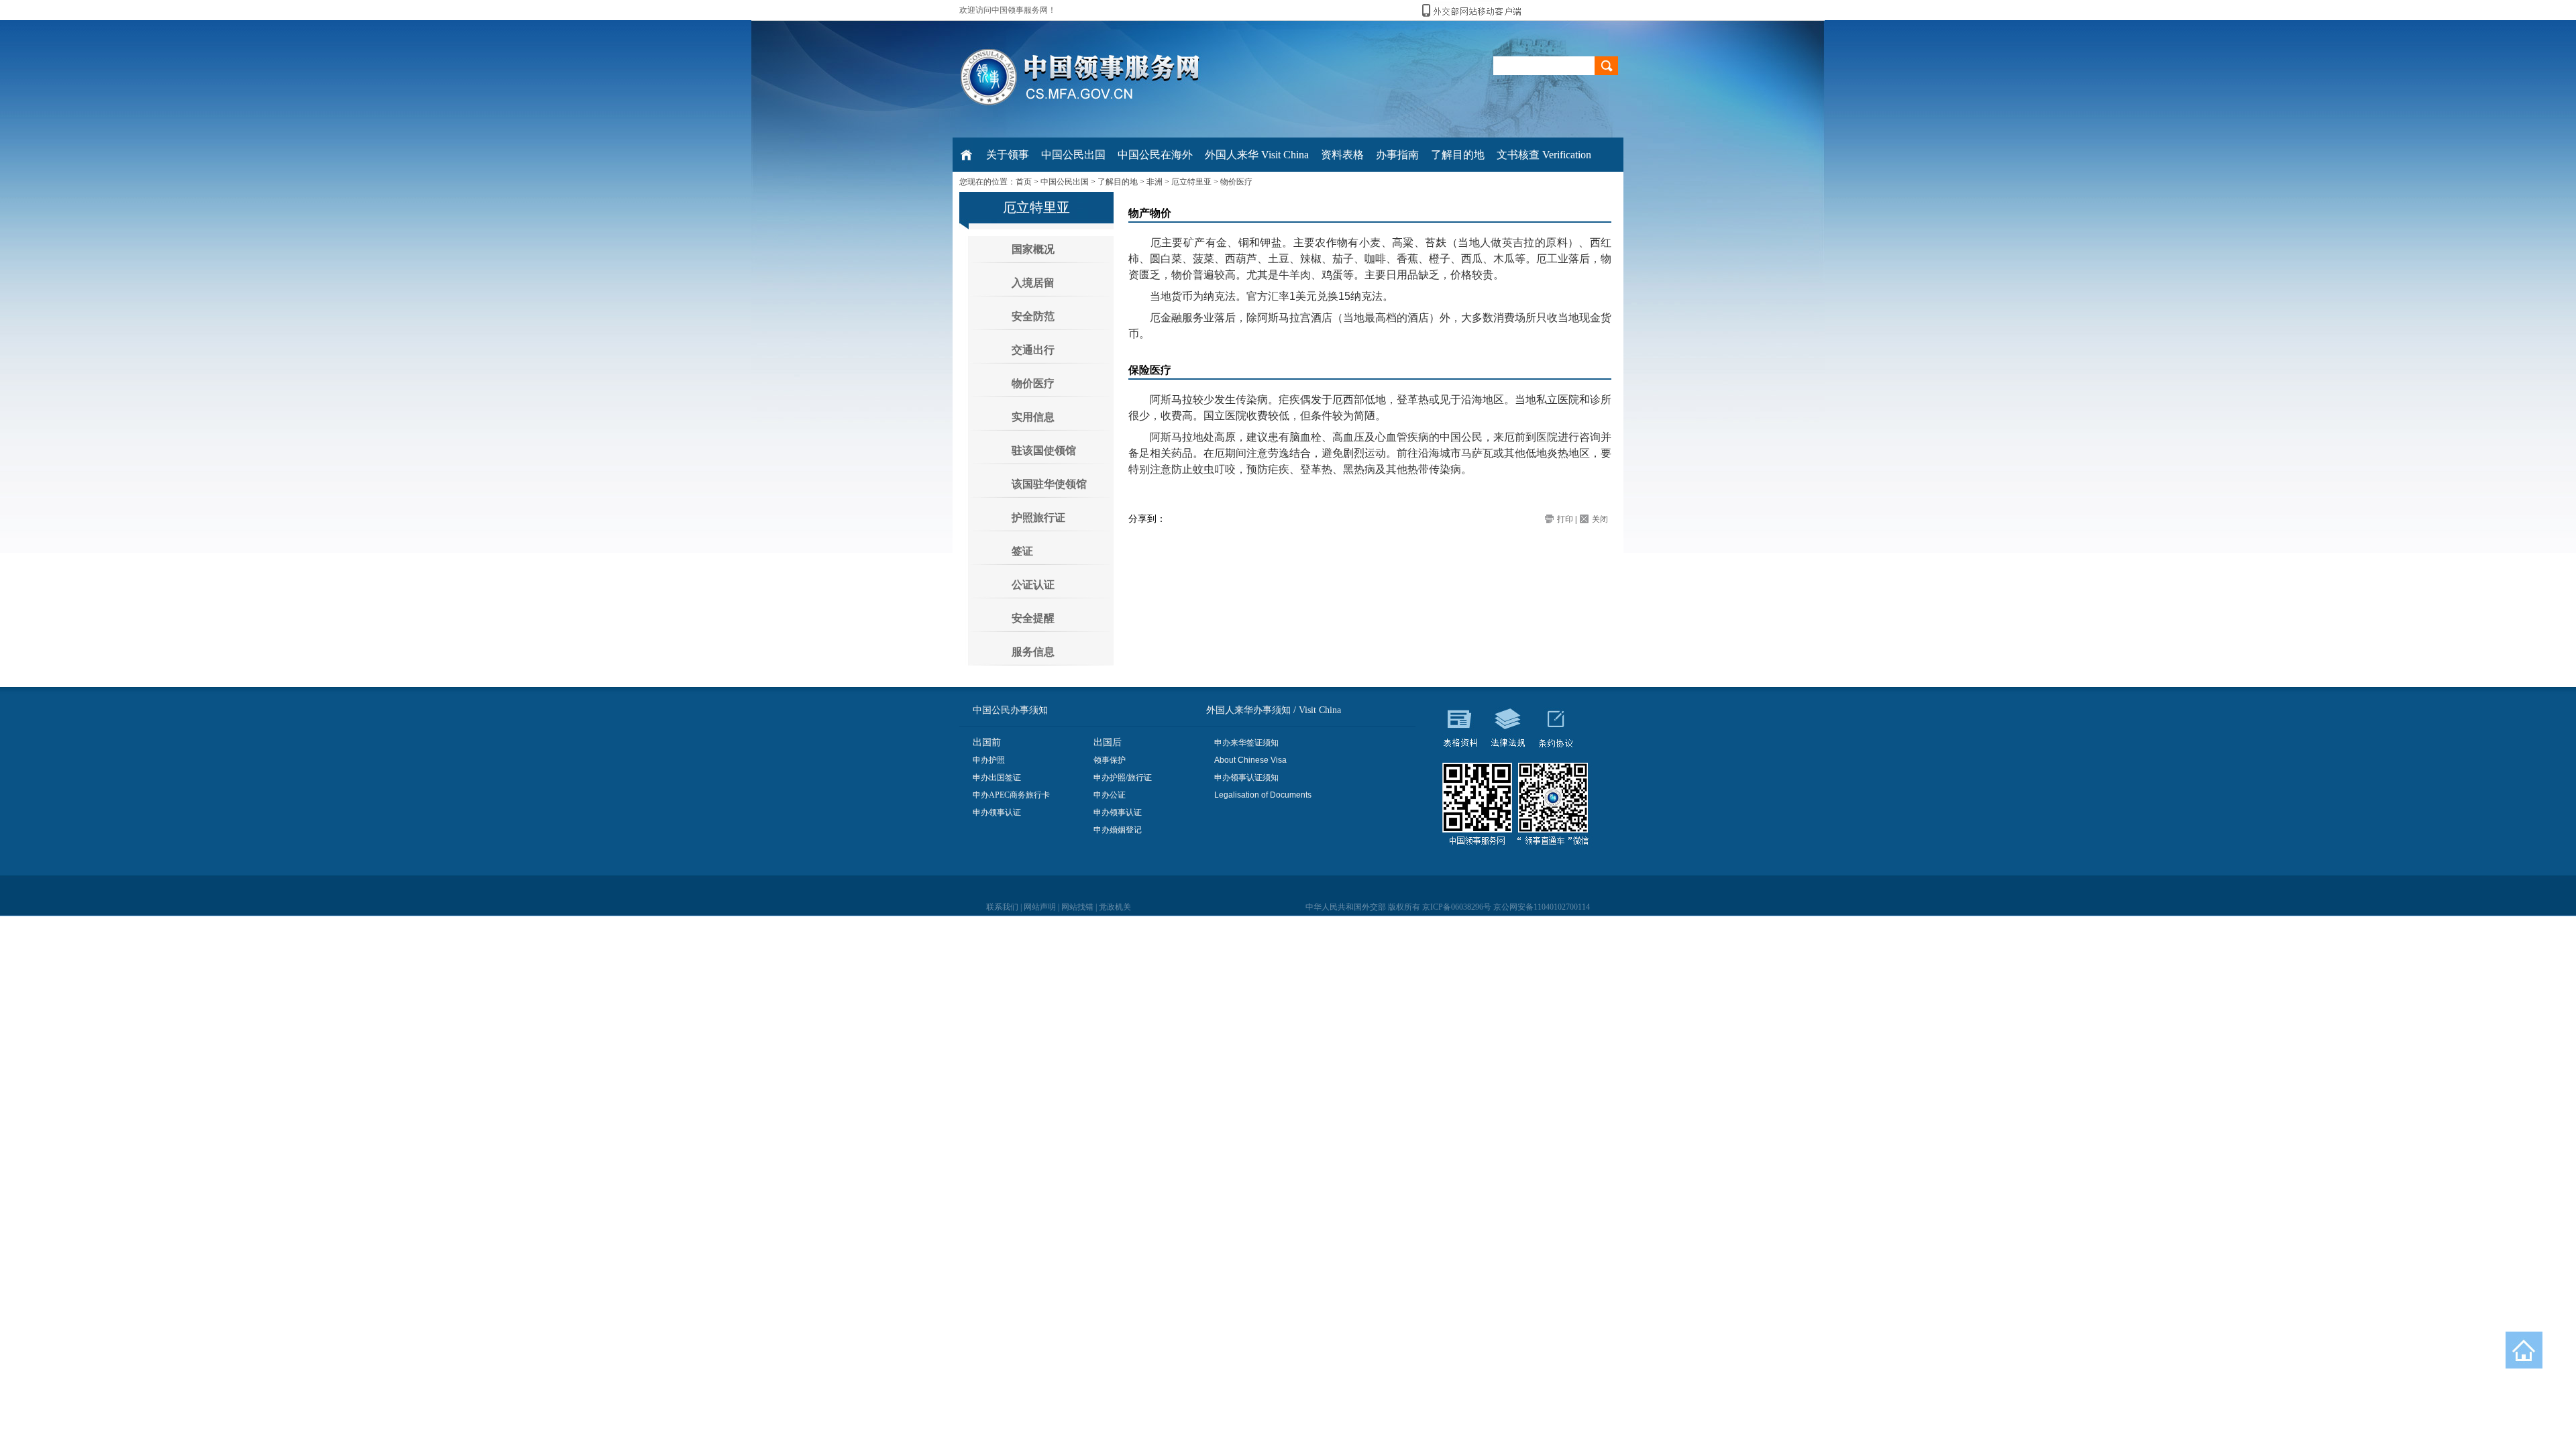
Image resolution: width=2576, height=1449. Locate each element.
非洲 (1155, 182)
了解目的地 (1118, 182)
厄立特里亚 (1191, 182)
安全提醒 (1033, 618)
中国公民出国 (1065, 182)
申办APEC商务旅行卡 (1011, 795)
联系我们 (1002, 907)
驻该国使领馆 (1044, 450)
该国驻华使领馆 (1049, 484)
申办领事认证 (997, 812)
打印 (1565, 519)
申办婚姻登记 (1118, 830)
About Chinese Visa (1250, 760)
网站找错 (1077, 907)
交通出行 (1033, 350)
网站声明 (1040, 907)
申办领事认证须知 (1246, 777)
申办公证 (1110, 795)
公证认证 (1033, 585)
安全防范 (1033, 316)
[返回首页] (2524, 1350)
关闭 (1600, 519)
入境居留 (1033, 283)
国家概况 (1033, 249)
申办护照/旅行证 (1123, 777)
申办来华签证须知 (1246, 743)
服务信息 (1033, 652)
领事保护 (1110, 760)
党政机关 (1115, 907)
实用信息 (1033, 417)
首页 (1024, 182)
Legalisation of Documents (1263, 795)
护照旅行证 (1038, 518)
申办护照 (989, 760)
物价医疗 (1236, 182)
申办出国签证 (997, 777)
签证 (1022, 551)
